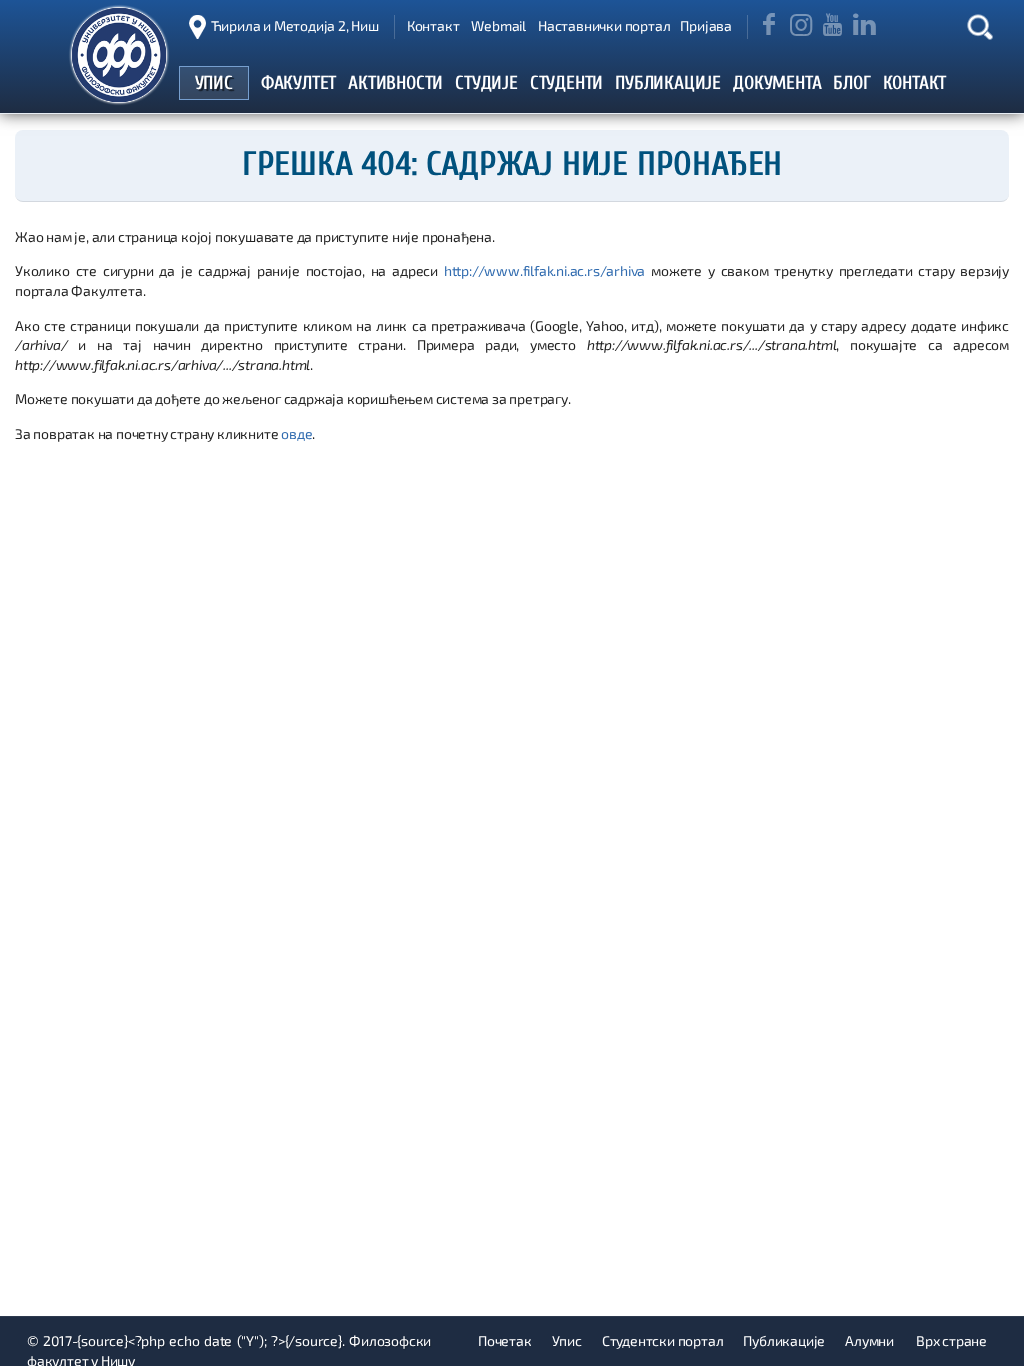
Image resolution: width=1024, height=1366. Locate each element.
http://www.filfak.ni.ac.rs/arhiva (544, 270)
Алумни (869, 1340)
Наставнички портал (604, 25)
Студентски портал (663, 1340)
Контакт (433, 25)
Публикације (784, 1340)
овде (296, 433)
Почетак (505, 1340)
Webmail (498, 25)
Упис (567, 1340)
